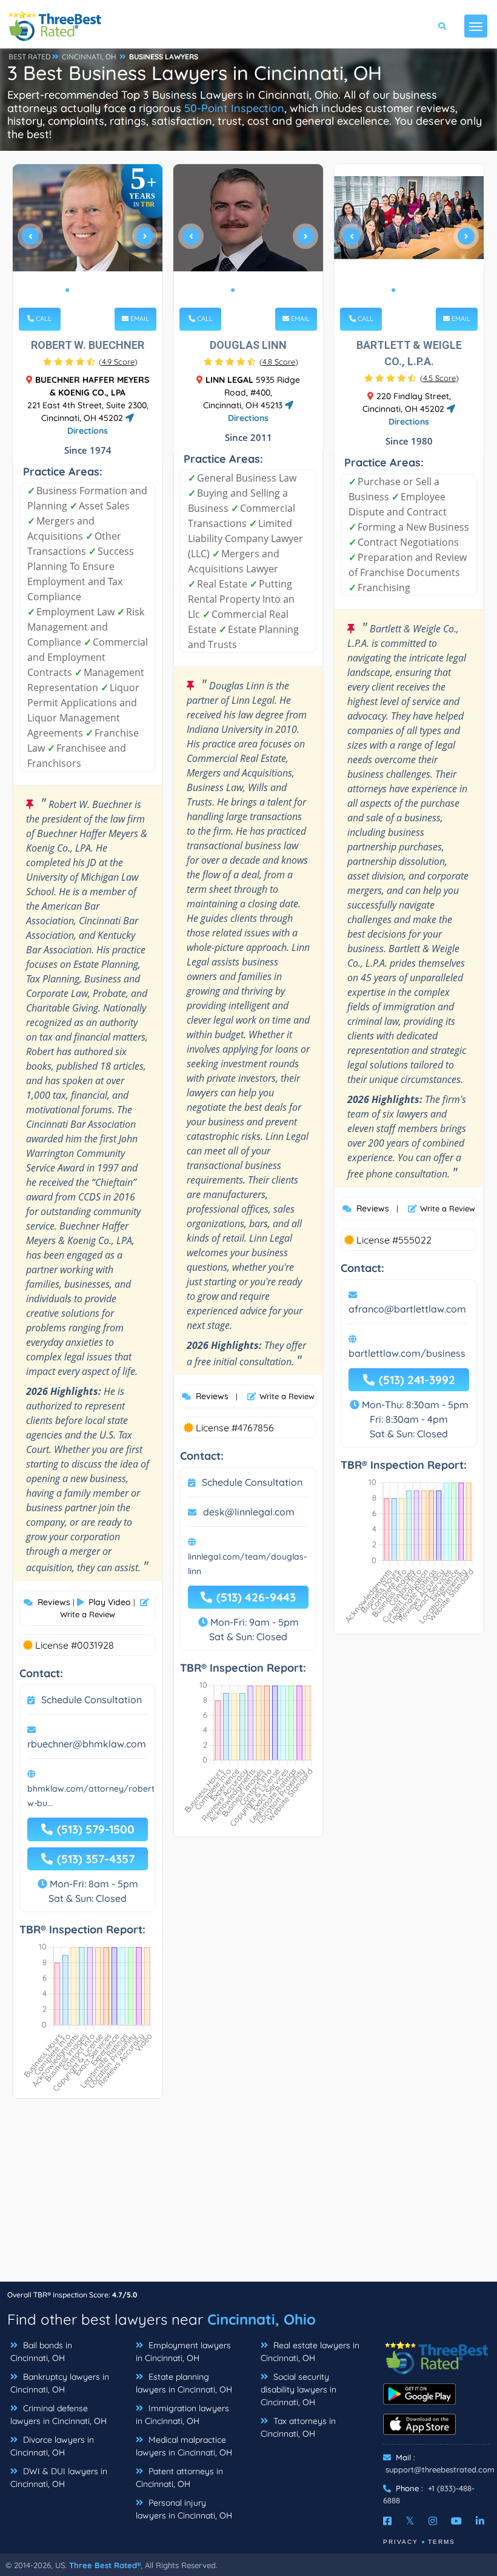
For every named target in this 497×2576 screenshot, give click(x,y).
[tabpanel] (88, 241)
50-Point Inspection (234, 108)
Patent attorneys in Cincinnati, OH (179, 2478)
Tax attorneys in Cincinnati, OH (298, 2427)
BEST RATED (30, 57)
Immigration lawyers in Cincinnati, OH (182, 2415)
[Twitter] (410, 2521)
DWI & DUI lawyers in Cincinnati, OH (59, 2478)
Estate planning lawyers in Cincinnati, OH (184, 2383)
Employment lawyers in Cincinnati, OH (183, 2352)
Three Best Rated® (105, 2565)
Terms (442, 2542)
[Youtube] (456, 2521)
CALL (43, 319)
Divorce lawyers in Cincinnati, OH (52, 2446)
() (118, 362)
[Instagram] (433, 2521)
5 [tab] (106, 290)
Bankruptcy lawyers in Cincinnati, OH (60, 2383)
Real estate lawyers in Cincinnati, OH (310, 2352)
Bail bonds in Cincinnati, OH (41, 2352)
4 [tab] (96, 290)
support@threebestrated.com (440, 2469)
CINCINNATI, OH (89, 57)
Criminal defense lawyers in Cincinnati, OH (58, 2415)
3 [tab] (87, 290)
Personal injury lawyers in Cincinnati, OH (184, 2509)
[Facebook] (387, 2521)
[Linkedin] (480, 2521)
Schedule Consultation (92, 1700)
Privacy (401, 2542)
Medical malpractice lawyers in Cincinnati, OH (184, 2446)
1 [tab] (67, 290)
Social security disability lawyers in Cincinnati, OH (299, 2389)
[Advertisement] (248, 2196)
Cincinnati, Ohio (262, 2319)
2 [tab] (77, 290)
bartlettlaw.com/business (407, 1353)
